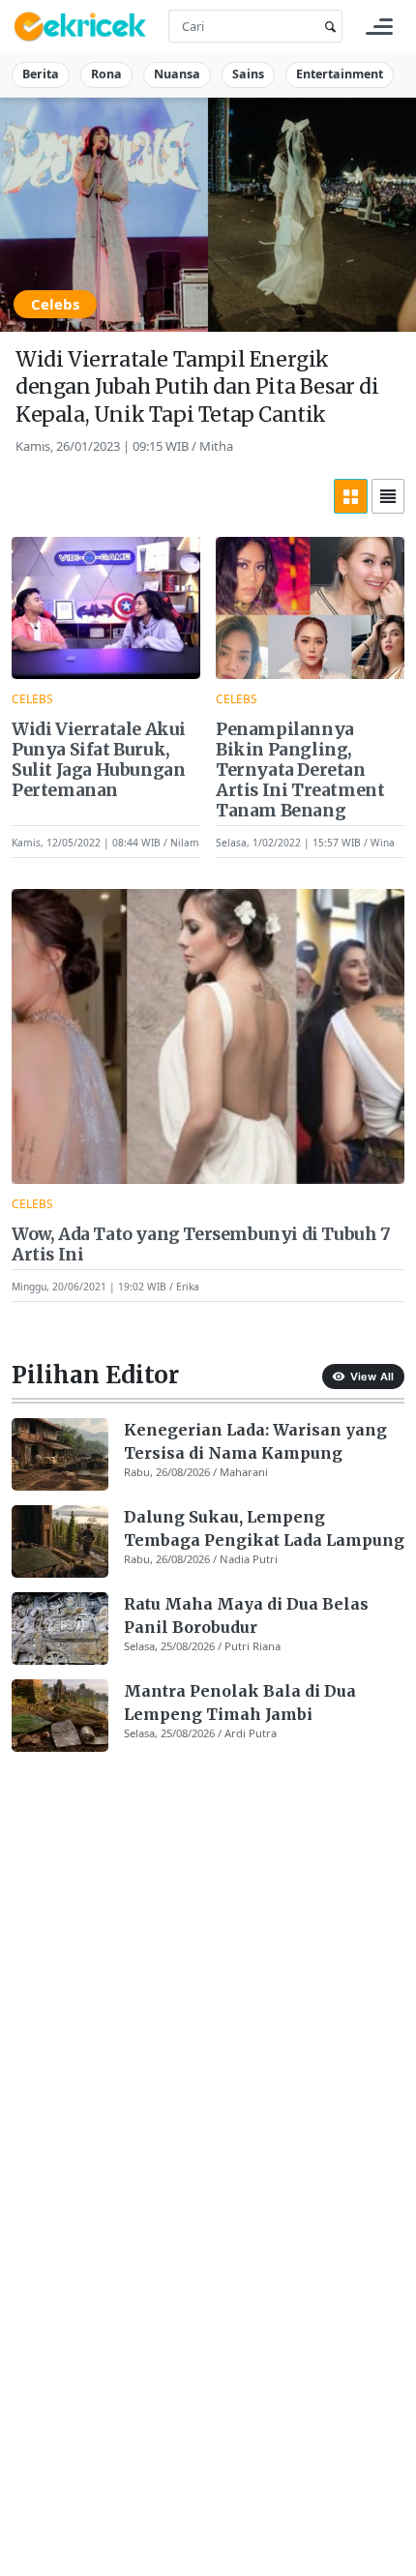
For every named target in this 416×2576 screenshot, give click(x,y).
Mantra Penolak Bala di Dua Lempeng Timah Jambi (240, 1703)
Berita (41, 74)
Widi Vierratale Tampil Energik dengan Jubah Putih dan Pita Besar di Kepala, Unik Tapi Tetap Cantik (197, 387)
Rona (106, 74)
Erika (188, 1287)
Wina (383, 843)
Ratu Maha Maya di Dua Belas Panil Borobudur (246, 1615)
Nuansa (177, 74)
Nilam (185, 843)
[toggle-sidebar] (379, 27)
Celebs (55, 304)
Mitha (216, 446)
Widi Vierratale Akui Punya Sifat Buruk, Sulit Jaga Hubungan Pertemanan (99, 760)
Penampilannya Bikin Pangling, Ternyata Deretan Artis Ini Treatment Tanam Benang (300, 770)
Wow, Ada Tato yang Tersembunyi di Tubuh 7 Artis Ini (201, 1245)
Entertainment (340, 74)
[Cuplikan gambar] (60, 1454)
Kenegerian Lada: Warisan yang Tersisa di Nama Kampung (255, 1441)
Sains (248, 74)
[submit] (327, 27)
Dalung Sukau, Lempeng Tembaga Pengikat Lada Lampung (264, 1528)
